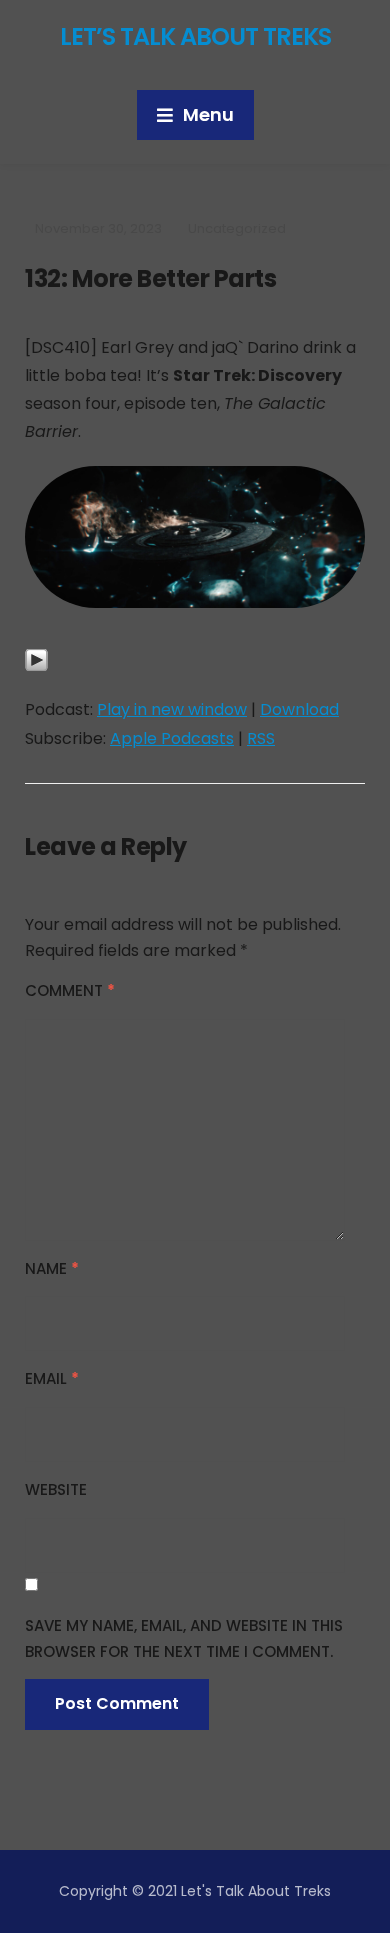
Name (52, 1268)
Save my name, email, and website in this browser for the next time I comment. (184, 1638)
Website (56, 1489)
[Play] (36, 670)
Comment (70, 990)
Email (52, 1378)
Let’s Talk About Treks (195, 36)
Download (299, 709)
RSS (261, 738)
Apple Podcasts (172, 738)
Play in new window (172, 709)
